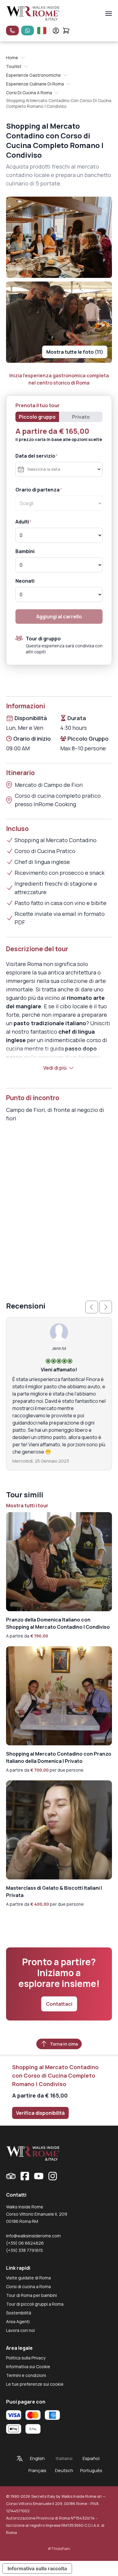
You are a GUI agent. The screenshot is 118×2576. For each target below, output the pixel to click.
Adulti (22, 522)
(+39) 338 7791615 (25, 2250)
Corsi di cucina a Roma (29, 93)
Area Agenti (18, 2322)
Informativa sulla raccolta (37, 2568)
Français (37, 2470)
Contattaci (59, 2004)
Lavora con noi (20, 2330)
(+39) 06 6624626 (25, 2243)
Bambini (25, 551)
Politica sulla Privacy (26, 2358)
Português (91, 2470)
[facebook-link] (25, 2176)
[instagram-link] (53, 2176)
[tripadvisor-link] (11, 2176)
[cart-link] (66, 31)
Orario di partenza (38, 490)
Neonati (25, 581)
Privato (81, 417)
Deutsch (64, 2470)
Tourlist (14, 66)
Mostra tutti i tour (27, 1505)
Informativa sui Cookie (28, 2367)
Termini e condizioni (26, 2375)
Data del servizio (35, 456)
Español (91, 2458)
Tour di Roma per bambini (31, 2295)
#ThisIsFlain (59, 2549)
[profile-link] (56, 31)
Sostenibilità (19, 2313)
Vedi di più (55, 1068)
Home (12, 58)
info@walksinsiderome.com (33, 2236)
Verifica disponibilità (40, 2113)
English (37, 2458)
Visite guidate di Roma (28, 2278)
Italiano (64, 2458)
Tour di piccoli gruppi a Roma (35, 2304)
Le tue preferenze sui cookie (35, 2384)
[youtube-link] (39, 2176)
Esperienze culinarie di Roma (35, 84)
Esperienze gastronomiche (33, 75)
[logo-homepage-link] (33, 13)
